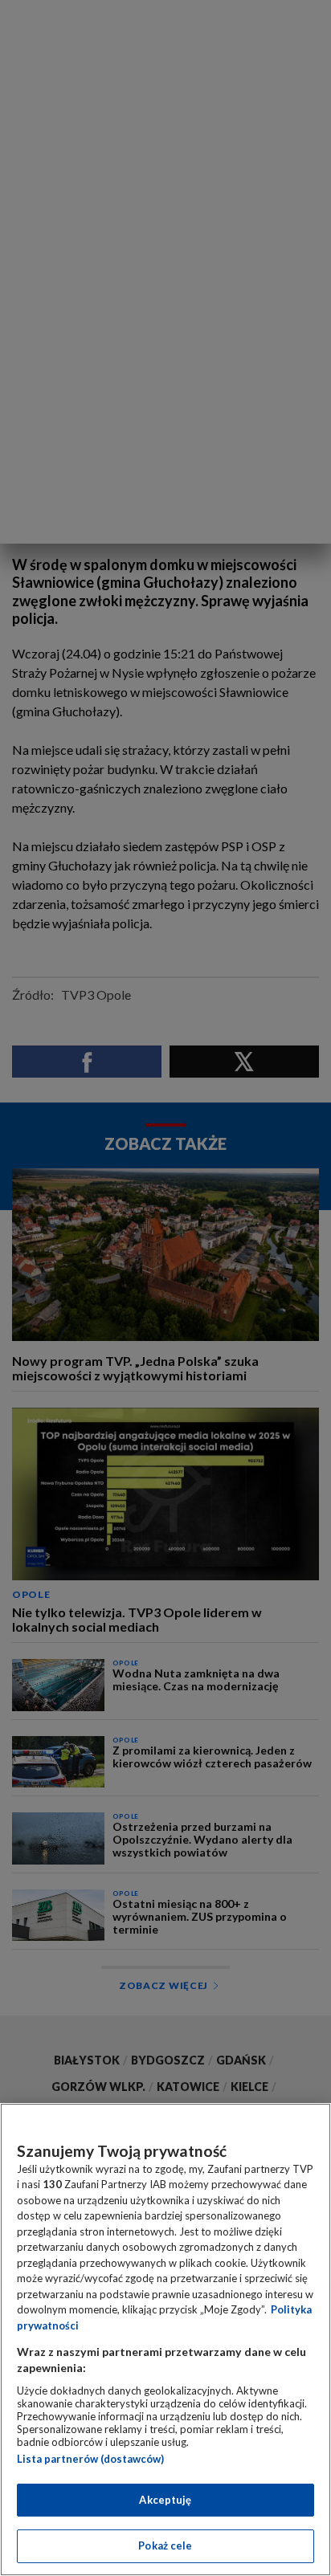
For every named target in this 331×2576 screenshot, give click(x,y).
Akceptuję (165, 2500)
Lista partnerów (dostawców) (90, 2459)
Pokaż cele (165, 2545)
